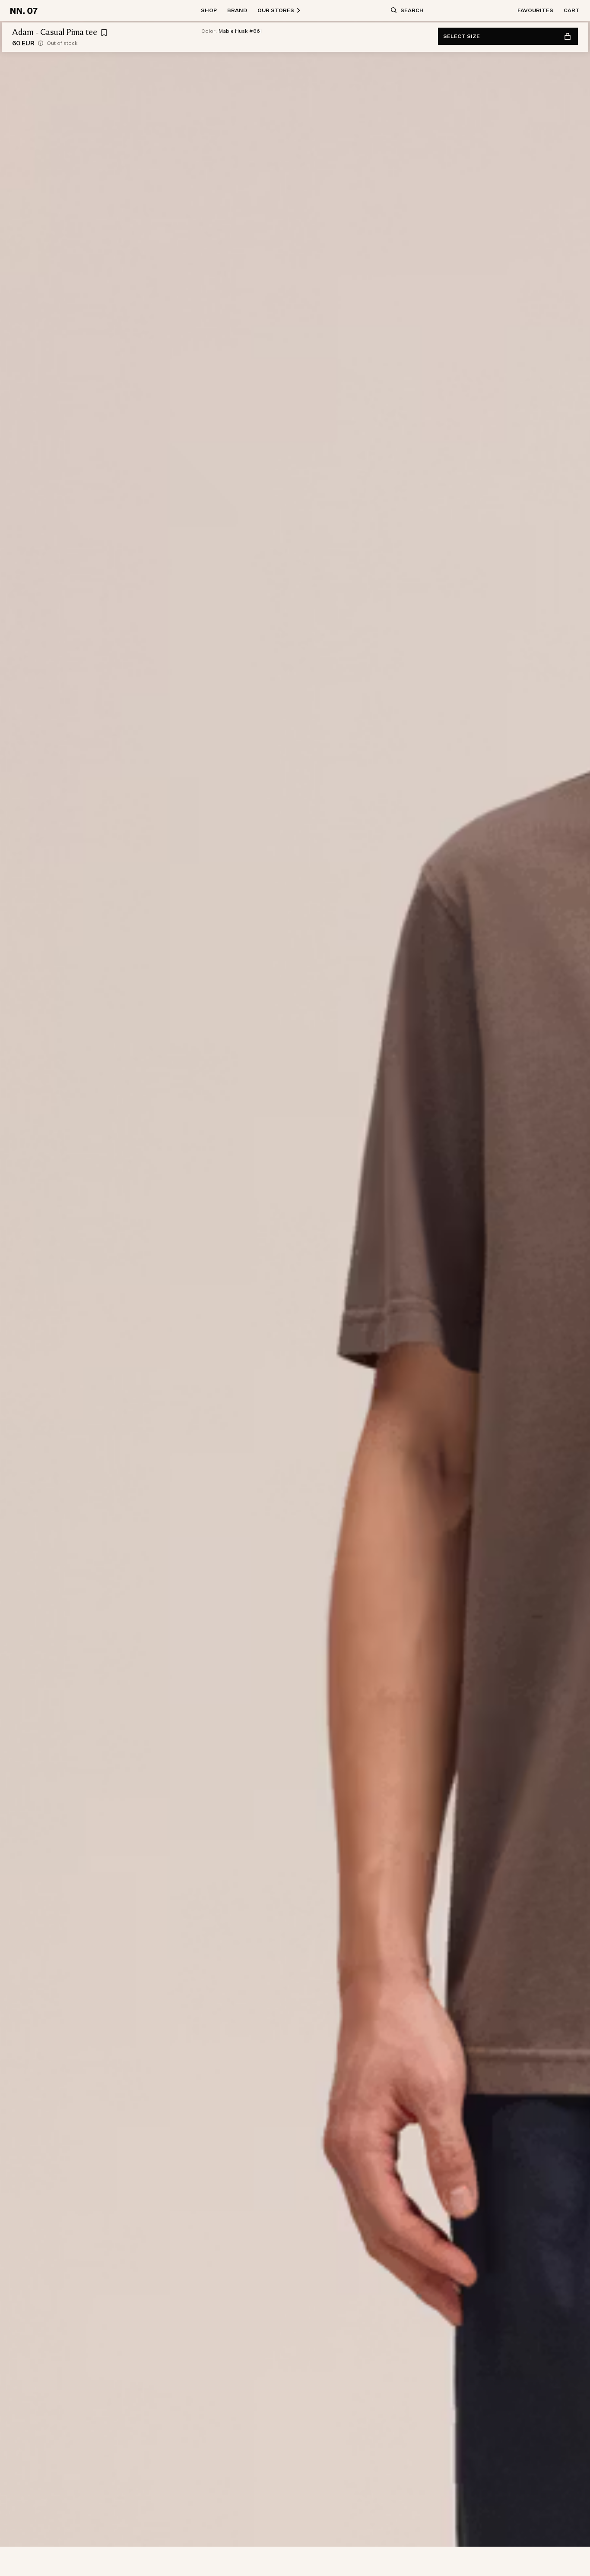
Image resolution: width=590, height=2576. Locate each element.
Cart (572, 10)
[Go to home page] (25, 10)
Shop (209, 10)
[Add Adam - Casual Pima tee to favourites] (104, 33)
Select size (462, 36)
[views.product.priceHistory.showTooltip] (41, 43)
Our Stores (276, 10)
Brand (237, 10)
